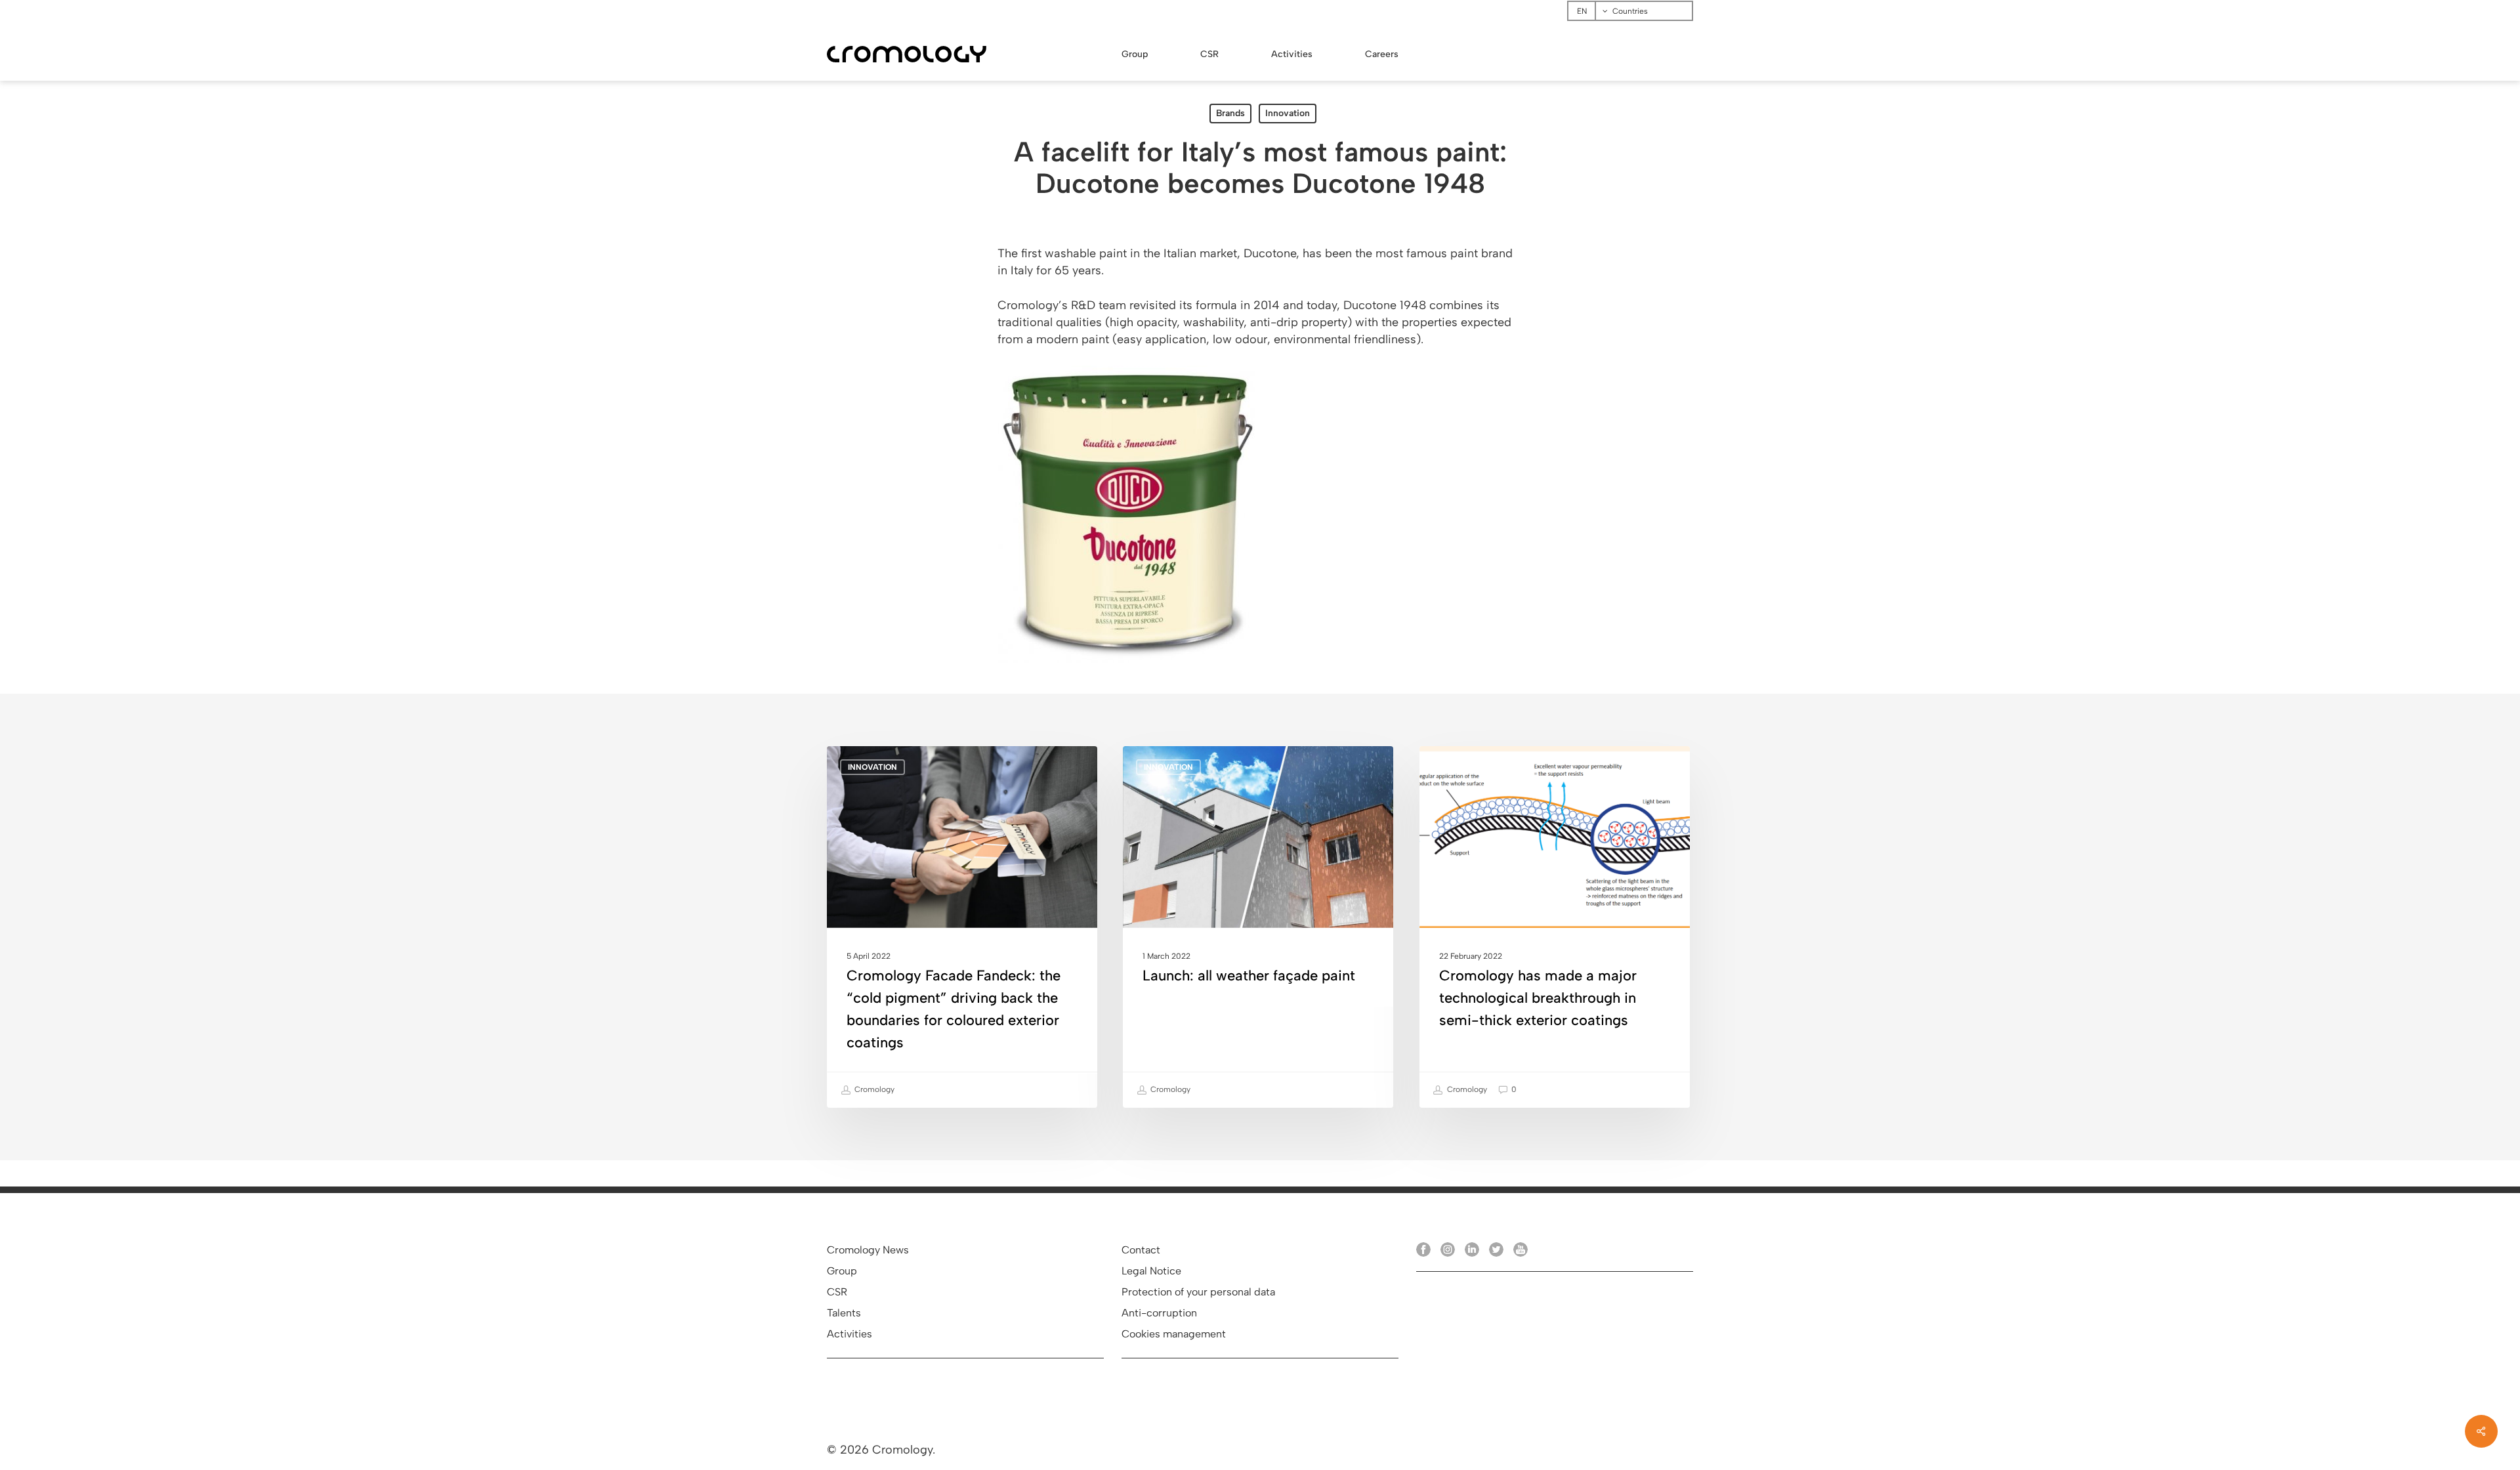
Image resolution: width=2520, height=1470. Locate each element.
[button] (2495, 7)
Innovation (1288, 113)
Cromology (873, 1089)
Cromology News (868, 1250)
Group (842, 1271)
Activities (850, 1334)
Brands (1230, 113)
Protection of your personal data (1198, 1292)
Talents (844, 1313)
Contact (1141, 1250)
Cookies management (1174, 1334)
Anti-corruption (1159, 1313)
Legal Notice (1151, 1271)
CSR (837, 1292)
